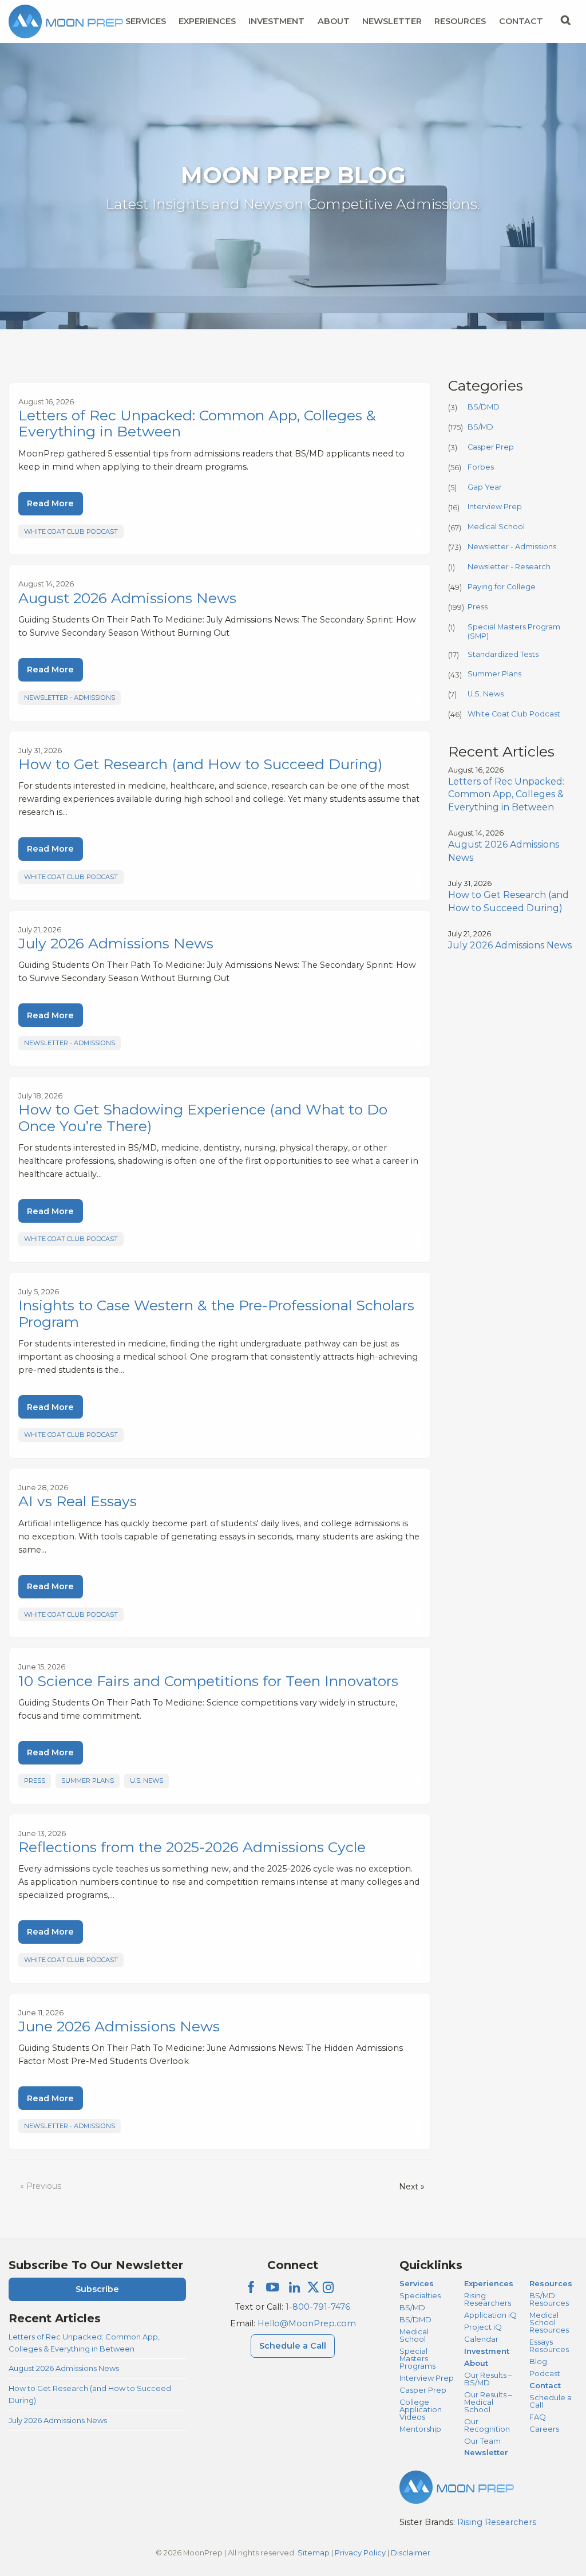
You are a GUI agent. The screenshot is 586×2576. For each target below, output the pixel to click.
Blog (538, 2361)
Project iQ (483, 2327)
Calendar (481, 2339)
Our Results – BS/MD (488, 2379)
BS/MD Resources (549, 2299)
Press (35, 1781)
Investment (276, 21)
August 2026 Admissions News (64, 2368)
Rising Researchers (488, 2299)
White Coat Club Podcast (71, 531)
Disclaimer (411, 2553)
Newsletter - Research (509, 567)
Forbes (481, 467)
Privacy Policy (360, 2553)
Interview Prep (495, 507)
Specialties (420, 2295)
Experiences (207, 21)
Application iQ (490, 2315)
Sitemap (314, 2553)
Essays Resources (549, 2345)
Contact (521, 21)
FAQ (538, 2417)
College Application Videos (421, 2409)
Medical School (496, 527)
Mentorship (420, 2429)
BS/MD (480, 427)
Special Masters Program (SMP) (514, 631)
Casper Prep (491, 447)
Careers (544, 2429)
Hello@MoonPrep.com (307, 2323)
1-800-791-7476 (318, 2307)
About (334, 21)
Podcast (545, 2373)
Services (146, 21)
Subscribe (97, 2289)
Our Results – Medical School (488, 2402)
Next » (412, 2187)
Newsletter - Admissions (70, 698)
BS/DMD (484, 407)
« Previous (41, 2186)
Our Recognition (487, 2425)
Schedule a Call (293, 2346)
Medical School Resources (549, 2322)
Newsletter (392, 21)
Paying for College (502, 587)
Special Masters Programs (417, 2358)
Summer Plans (88, 1781)
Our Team (482, 2441)
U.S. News (146, 1781)
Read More (50, 503)
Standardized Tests (503, 654)
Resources (460, 21)
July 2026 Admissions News (58, 2420)
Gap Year (485, 487)
